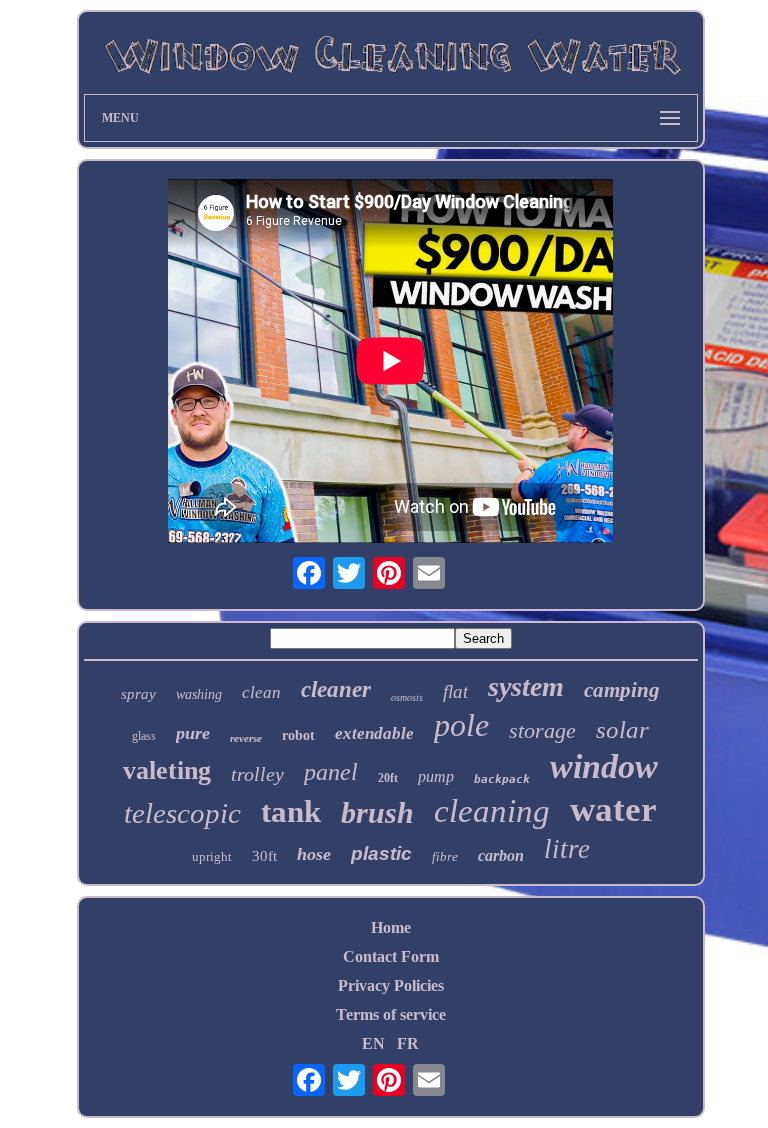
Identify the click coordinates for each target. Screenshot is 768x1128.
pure (193, 733)
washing (199, 694)
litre (567, 849)
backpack (502, 779)
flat (455, 691)
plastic (381, 853)
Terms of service (391, 1014)
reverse (246, 738)
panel (331, 772)
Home (391, 927)
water (613, 809)
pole (461, 725)
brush (377, 812)
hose (314, 854)
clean (261, 692)
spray (138, 694)
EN (373, 1043)
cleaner (336, 689)
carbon (501, 855)
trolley (257, 774)
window (604, 766)
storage (542, 730)
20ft (388, 778)
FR (408, 1043)
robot (298, 735)
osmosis (407, 697)
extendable (374, 733)
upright (212, 856)
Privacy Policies (391, 985)
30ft (264, 856)
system (526, 686)
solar (622, 729)
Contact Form (391, 956)
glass (144, 736)
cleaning (492, 811)
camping (622, 690)
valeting (167, 770)
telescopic (182, 813)
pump (436, 776)
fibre (445, 856)
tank (291, 811)
